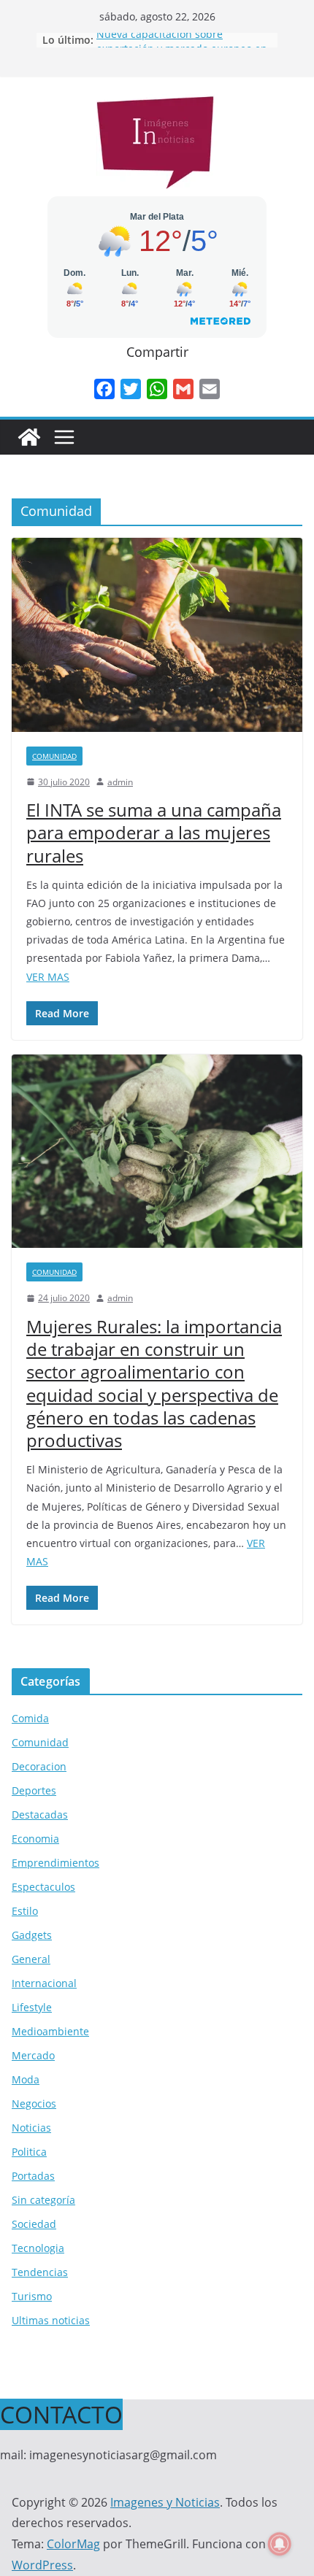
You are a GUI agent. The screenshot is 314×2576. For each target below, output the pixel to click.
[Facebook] (104, 389)
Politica (29, 2152)
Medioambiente (50, 2031)
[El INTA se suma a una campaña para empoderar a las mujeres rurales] (157, 635)
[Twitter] (131, 389)
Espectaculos (43, 1887)
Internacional (44, 1983)
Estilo (25, 1911)
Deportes (34, 1790)
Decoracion (39, 1766)
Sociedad (34, 2224)
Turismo (32, 2296)
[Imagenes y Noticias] (29, 437)
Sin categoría (43, 2200)
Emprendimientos (55, 1863)
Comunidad (54, 756)
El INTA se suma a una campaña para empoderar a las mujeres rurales (154, 832)
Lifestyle (32, 2007)
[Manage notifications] (280, 2544)
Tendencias (40, 2272)
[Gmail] (183, 389)
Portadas (33, 2176)
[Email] (210, 389)
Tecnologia (38, 2248)
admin (120, 782)
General (31, 1959)
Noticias (31, 2128)
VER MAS (48, 977)
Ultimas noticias (51, 2320)
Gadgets (32, 1935)
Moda (26, 2079)
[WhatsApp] (157, 389)
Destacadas (40, 1815)
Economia (35, 1839)
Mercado (33, 2055)
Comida (30, 1718)
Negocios (34, 2103)
